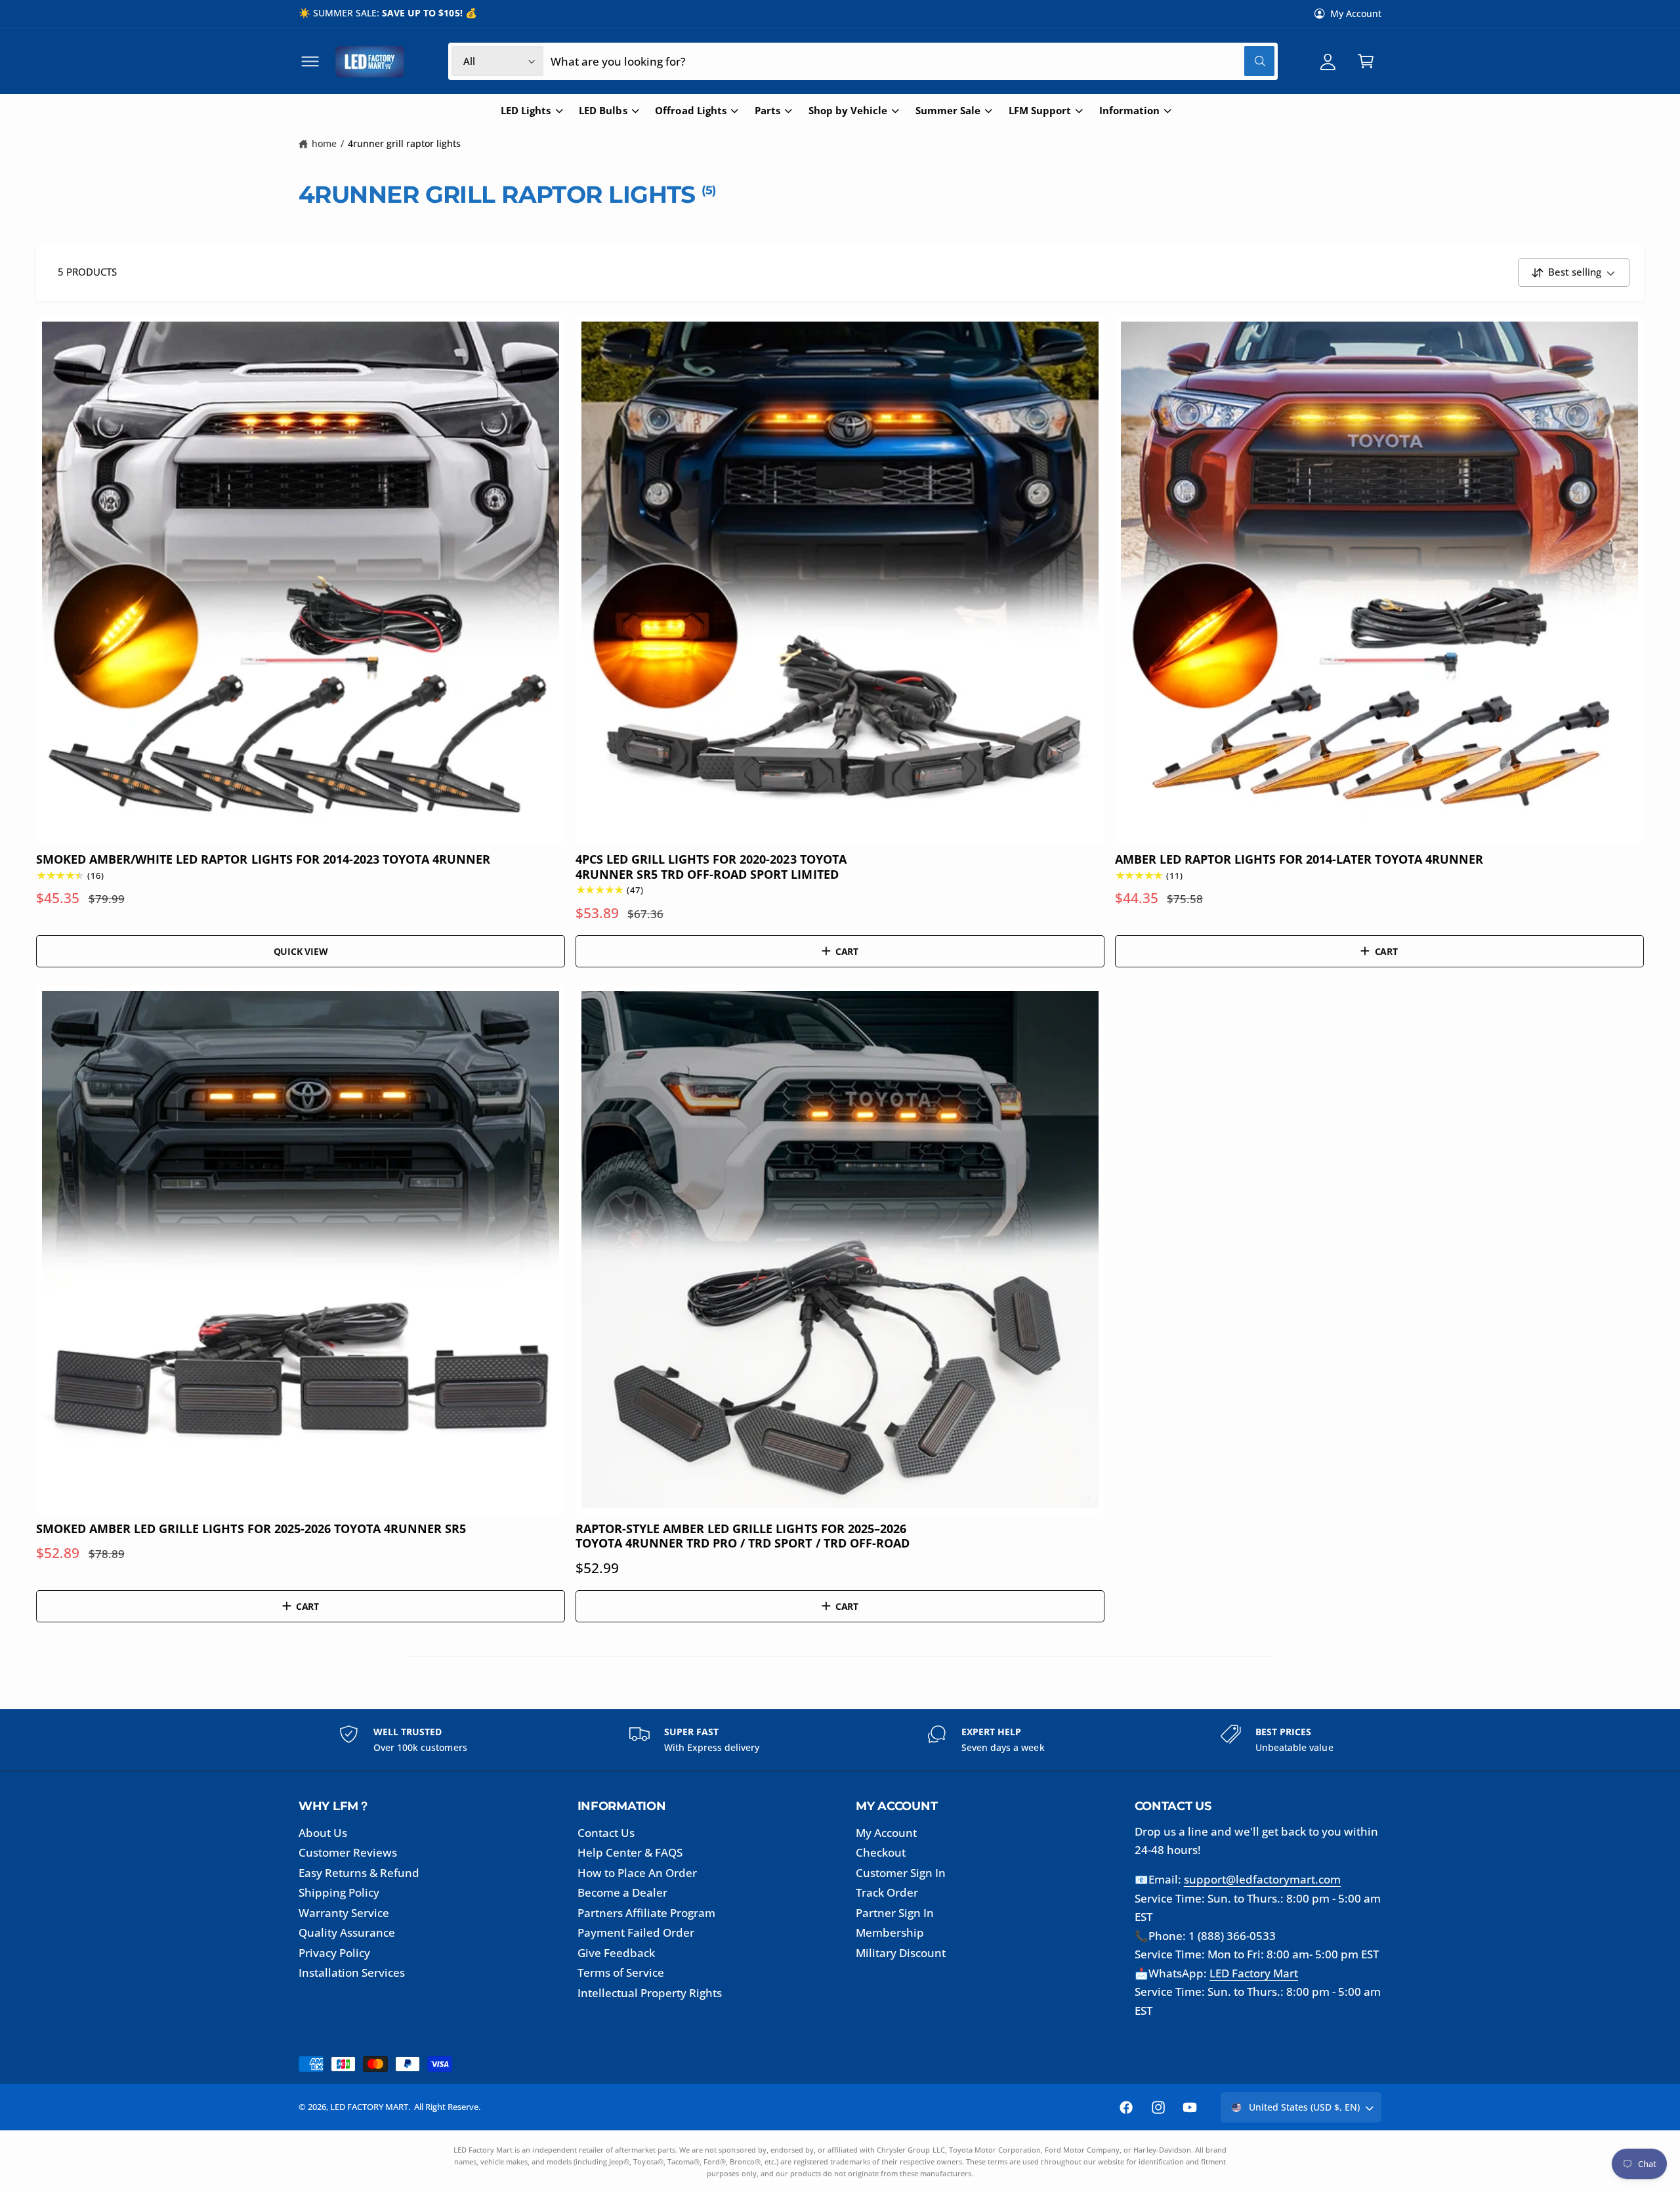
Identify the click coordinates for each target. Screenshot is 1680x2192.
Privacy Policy (334, 1953)
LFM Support (1040, 111)
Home (324, 143)
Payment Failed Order (636, 1932)
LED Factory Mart (1254, 1973)
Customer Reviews (348, 1852)
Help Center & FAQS (630, 1852)
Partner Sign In (895, 1913)
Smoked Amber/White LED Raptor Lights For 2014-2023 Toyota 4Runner (263, 859)
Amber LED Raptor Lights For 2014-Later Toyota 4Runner (1299, 859)
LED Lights (526, 111)
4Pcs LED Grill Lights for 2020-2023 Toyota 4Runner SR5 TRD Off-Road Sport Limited (711, 867)
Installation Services (352, 1972)
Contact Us (606, 1833)
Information (1129, 111)
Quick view (301, 951)
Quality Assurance (347, 1932)
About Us (323, 1833)
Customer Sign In (901, 1873)
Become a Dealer (622, 1892)
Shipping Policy (339, 1892)
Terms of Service (621, 1972)
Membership (890, 1932)
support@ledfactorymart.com (1262, 1879)
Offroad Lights (690, 111)
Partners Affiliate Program (646, 1913)
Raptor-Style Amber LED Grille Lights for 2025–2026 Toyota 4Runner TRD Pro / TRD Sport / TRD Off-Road (743, 1536)
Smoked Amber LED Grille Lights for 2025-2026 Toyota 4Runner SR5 (251, 1528)
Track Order (887, 1892)
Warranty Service (344, 1913)
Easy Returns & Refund (359, 1873)
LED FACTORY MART (369, 2107)
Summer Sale (948, 111)
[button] (310, 61)
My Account (1356, 13)
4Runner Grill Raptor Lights (404, 143)
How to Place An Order (637, 1873)
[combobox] (913, 61)
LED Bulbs (603, 111)
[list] (840, 1740)
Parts (767, 111)
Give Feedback (616, 1953)
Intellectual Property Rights (650, 1993)
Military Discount (901, 1953)
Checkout (881, 1852)
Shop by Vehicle (848, 111)
